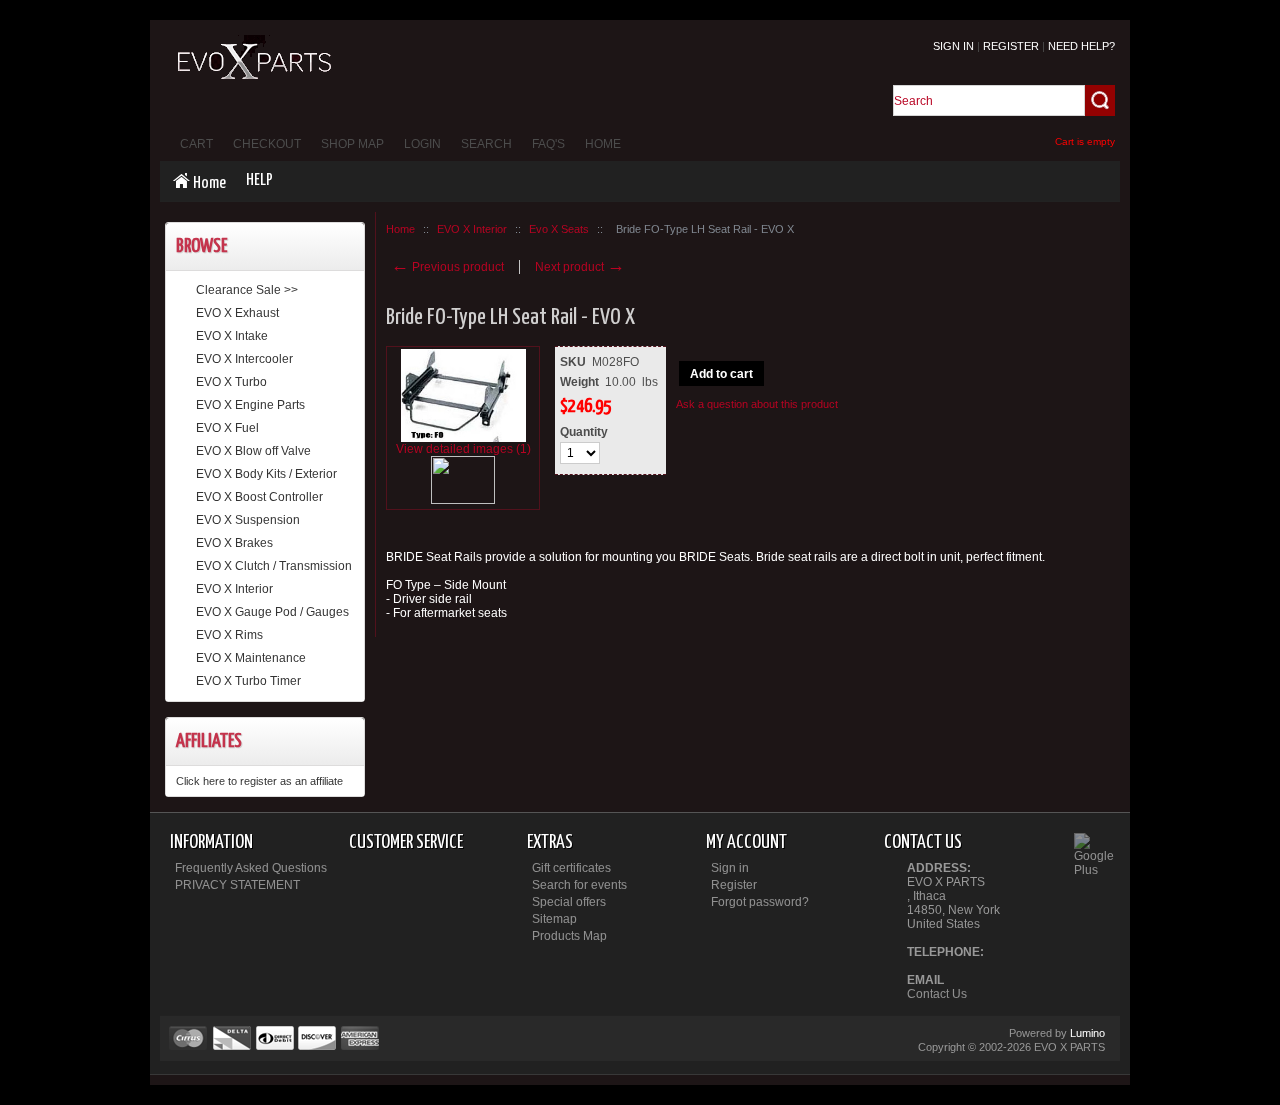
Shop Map (352, 144)
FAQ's (548, 144)
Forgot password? (760, 902)
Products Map (569, 936)
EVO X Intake (232, 336)
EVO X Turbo (231, 382)
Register (1011, 46)
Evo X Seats (559, 229)
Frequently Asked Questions (251, 868)
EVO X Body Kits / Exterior (266, 474)
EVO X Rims (229, 635)
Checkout (267, 144)
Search (486, 144)
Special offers (569, 902)
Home (603, 144)
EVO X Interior (234, 589)
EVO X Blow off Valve (253, 451)
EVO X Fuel (227, 428)
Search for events (579, 885)
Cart (196, 144)
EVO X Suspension (248, 520)
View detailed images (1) (463, 449)
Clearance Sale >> (247, 290)
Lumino (1087, 1033)
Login (422, 144)
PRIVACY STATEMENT (237, 885)
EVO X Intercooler (244, 359)
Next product (580, 267)
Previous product (447, 267)
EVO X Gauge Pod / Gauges (272, 612)
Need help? (1081, 46)
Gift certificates (571, 868)
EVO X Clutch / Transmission (274, 566)
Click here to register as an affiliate (259, 781)
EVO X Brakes (234, 543)
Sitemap (554, 919)
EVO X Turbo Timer (248, 681)
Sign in (953, 46)
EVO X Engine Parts (250, 405)
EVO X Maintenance (251, 658)
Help (259, 180)
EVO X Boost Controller (259, 497)
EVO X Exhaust (237, 313)
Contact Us (937, 994)
